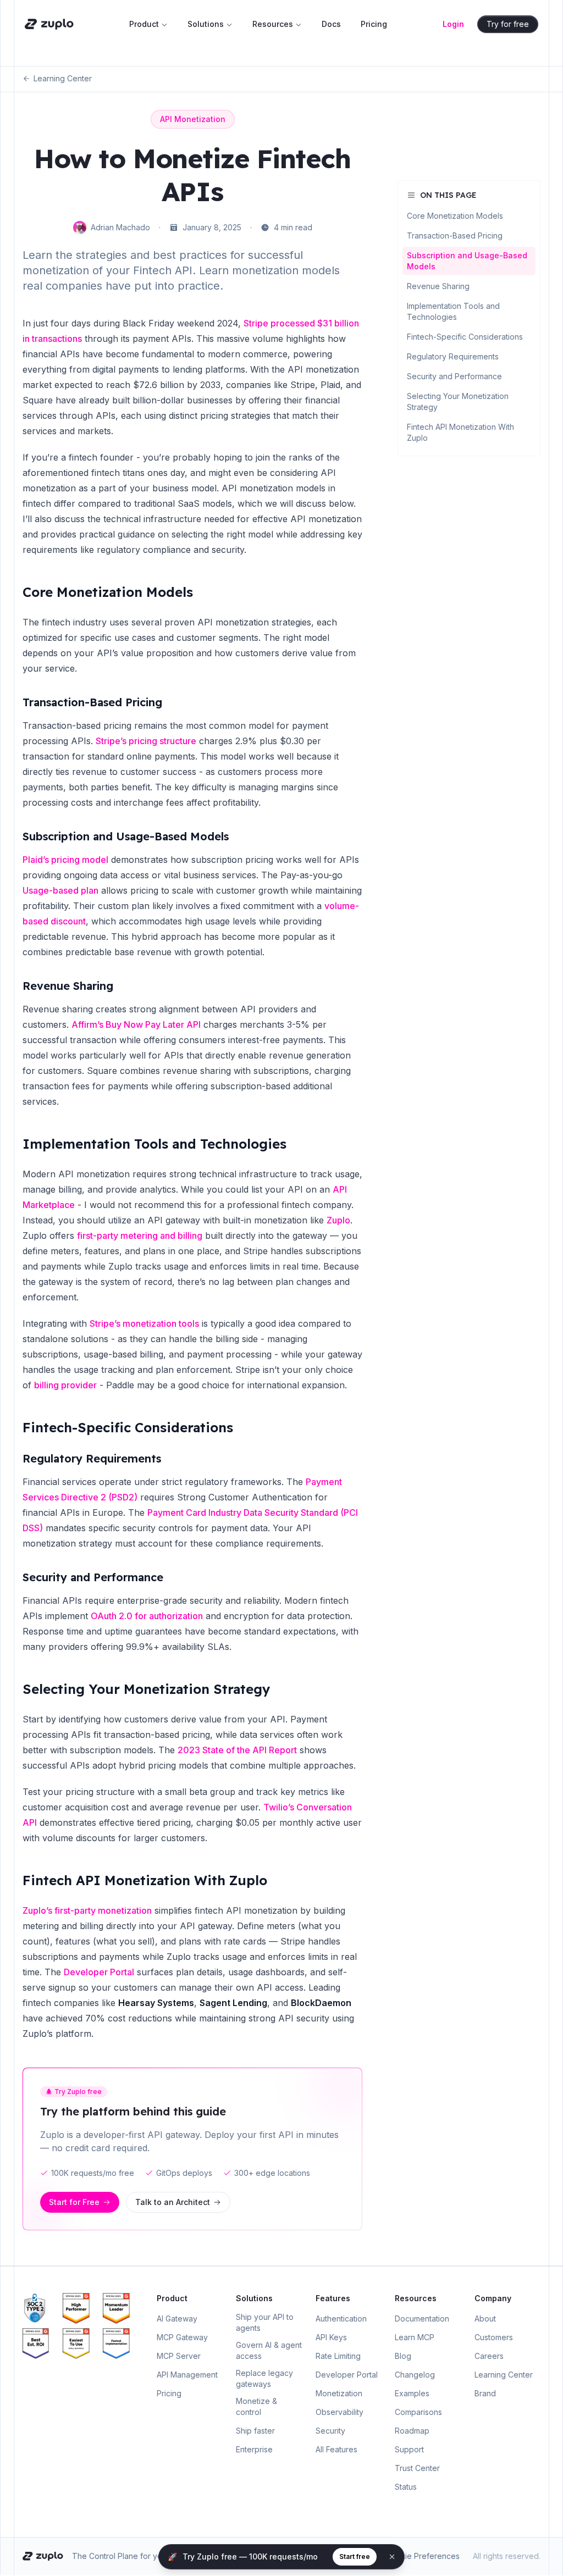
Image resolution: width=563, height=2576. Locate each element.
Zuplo (338, 1220)
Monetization (339, 2393)
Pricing (374, 24)
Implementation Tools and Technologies (154, 1144)
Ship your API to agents (265, 2322)
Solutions (206, 24)
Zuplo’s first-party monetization (87, 1910)
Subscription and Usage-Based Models (126, 836)
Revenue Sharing (68, 986)
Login (453, 24)
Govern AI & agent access (269, 2350)
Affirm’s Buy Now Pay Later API (136, 1024)
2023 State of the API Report (237, 1750)
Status (406, 2487)
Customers (494, 2337)
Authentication (341, 2319)
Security (330, 2431)
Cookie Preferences (423, 2556)
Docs (331, 24)
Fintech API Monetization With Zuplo (145, 1880)
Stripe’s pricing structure (146, 741)
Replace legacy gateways (264, 2378)
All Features (336, 2449)
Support (409, 2449)
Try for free (508, 24)
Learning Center (63, 78)
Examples (412, 2393)
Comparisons (418, 2412)
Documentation (422, 2319)
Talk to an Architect (173, 2202)
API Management (187, 2375)
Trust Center (417, 2468)
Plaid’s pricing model (65, 860)
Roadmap (412, 2431)
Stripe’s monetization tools (144, 1323)
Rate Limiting (338, 2356)
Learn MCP (415, 2337)
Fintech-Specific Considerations (128, 1427)
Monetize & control (256, 2406)
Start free (355, 2556)
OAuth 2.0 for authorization (147, 1616)
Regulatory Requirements (92, 1458)
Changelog (415, 2375)
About (485, 2319)
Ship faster (255, 2431)
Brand (485, 2393)
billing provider (65, 1385)
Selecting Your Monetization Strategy (147, 1689)
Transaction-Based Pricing (92, 702)
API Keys (331, 2337)
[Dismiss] (392, 2557)
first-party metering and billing (140, 1236)
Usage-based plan (60, 890)
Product (144, 24)
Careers (489, 2356)
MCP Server (179, 2356)
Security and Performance (93, 1577)
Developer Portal (99, 1972)
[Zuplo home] (49, 24)
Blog (403, 2356)
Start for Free (74, 2202)
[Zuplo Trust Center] (40, 2308)
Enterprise (254, 2449)
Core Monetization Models (108, 592)
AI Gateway (177, 2319)
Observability (340, 2412)
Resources (273, 24)
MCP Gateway (182, 2337)
